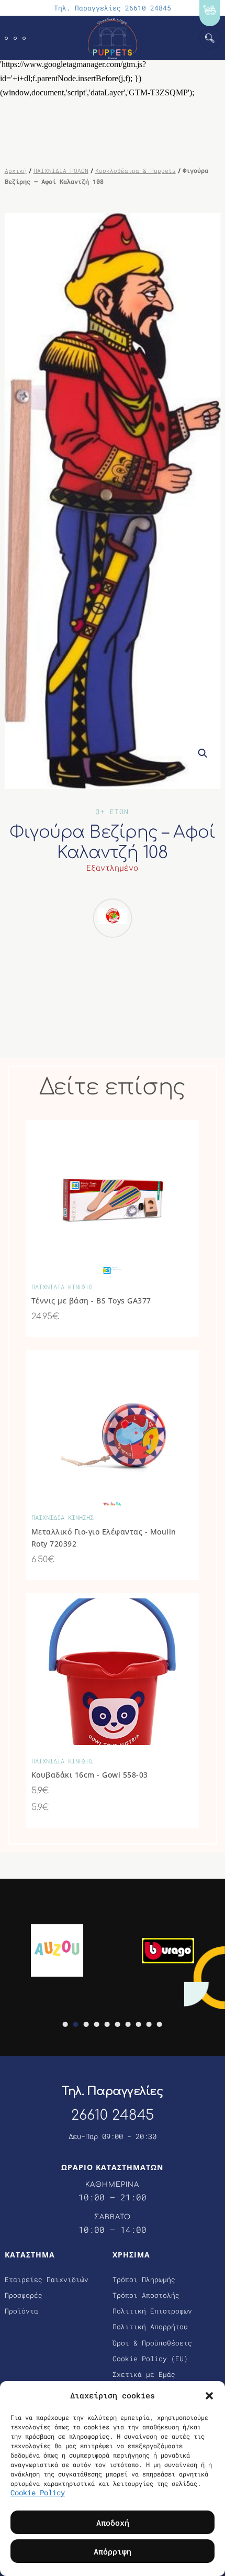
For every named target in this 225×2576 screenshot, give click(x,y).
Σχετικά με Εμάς (144, 2374)
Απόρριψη (113, 2551)
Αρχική (16, 171)
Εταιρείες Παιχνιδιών (47, 2279)
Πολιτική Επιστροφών (152, 2311)
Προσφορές (24, 2295)
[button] (209, 2395)
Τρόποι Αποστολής (146, 2295)
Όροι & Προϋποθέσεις (152, 2343)
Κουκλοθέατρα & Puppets (136, 171)
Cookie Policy (38, 2492)
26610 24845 (113, 2115)
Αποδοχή (113, 2523)
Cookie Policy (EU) (150, 2359)
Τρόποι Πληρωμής (144, 2279)
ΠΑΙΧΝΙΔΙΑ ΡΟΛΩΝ (61, 171)
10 (160, 2024)
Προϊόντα (21, 2311)
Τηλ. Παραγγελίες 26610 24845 (113, 8)
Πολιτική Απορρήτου (150, 2327)
